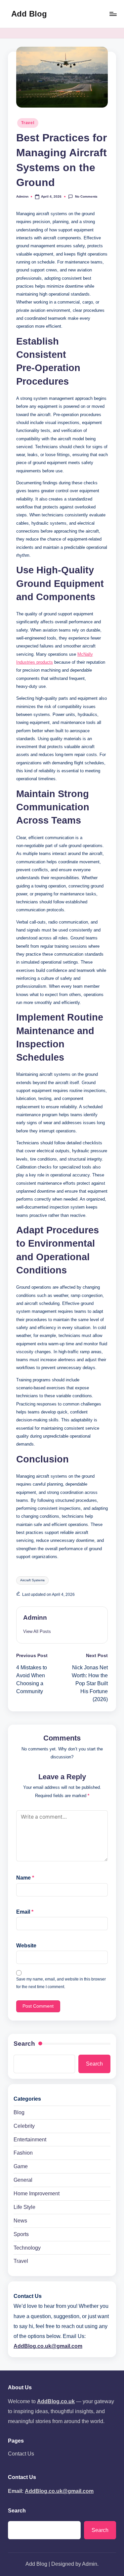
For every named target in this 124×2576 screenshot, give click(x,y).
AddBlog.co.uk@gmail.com (48, 2346)
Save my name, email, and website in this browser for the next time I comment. (61, 1983)
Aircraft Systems (32, 1580)
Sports (21, 2234)
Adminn (35, 1618)
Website (26, 1946)
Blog (19, 2112)
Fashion (23, 2153)
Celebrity (24, 2126)
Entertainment (30, 2140)
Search (24, 2044)
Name (25, 1878)
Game (21, 2166)
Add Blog (29, 14)
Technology (27, 2248)
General (23, 2180)
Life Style (24, 2207)
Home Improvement (37, 2194)
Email (25, 1912)
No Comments (86, 196)
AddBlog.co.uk (56, 2401)
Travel (28, 123)
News (20, 2221)
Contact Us (21, 2454)
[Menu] (113, 14)
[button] (37, 1631)
